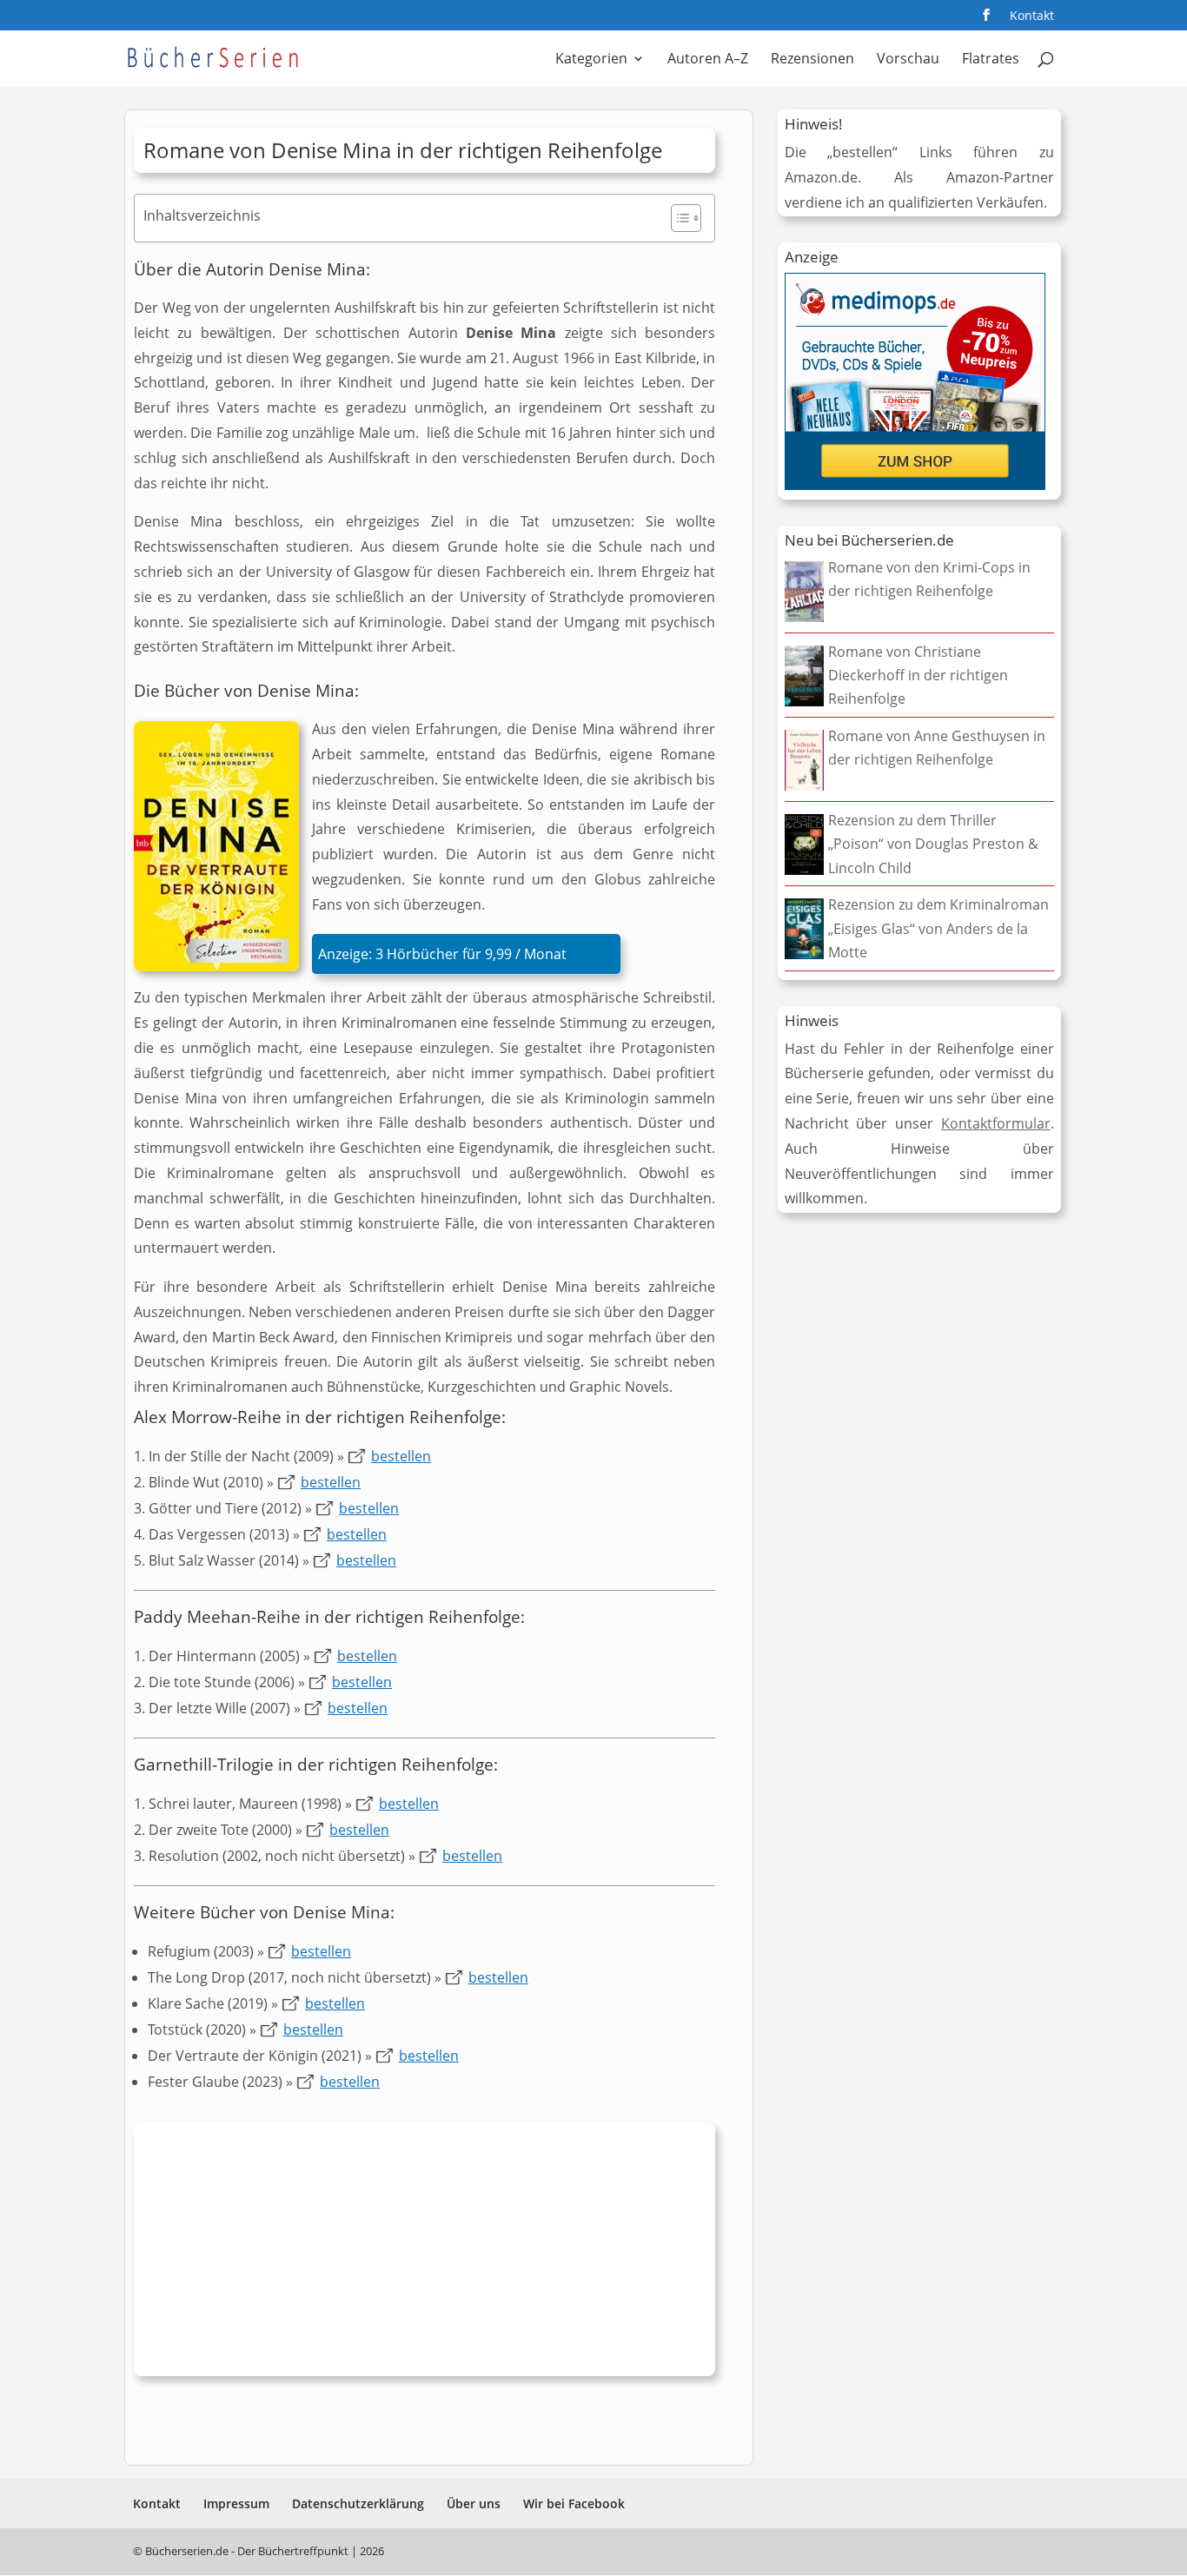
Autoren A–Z (708, 60)
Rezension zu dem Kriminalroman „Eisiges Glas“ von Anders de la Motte (938, 928)
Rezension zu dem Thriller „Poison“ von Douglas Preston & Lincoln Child (933, 844)
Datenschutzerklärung (358, 2503)
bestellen (401, 1456)
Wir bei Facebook (574, 2503)
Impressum (236, 2503)
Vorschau (908, 60)
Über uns (474, 2503)
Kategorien (591, 60)
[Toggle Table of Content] (677, 218)
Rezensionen (812, 60)
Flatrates (991, 60)
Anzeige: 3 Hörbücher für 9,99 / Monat (442, 954)
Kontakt (1032, 17)
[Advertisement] (424, 2254)
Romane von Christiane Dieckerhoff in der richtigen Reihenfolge (918, 675)
